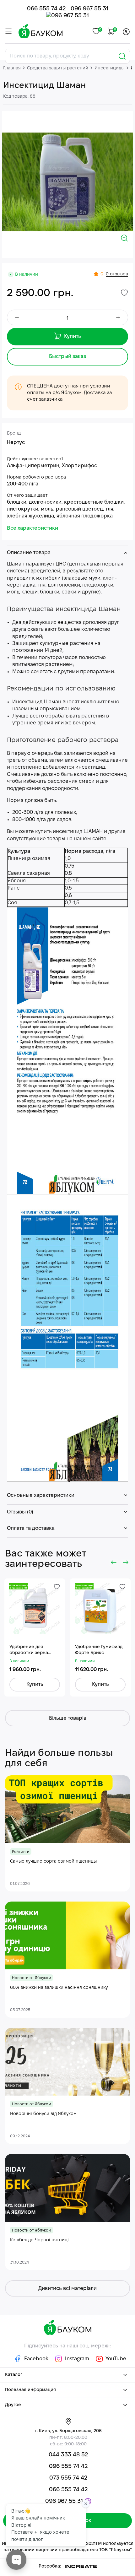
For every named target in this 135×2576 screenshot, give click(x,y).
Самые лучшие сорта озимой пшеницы (53, 1862)
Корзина (114, 30)
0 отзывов (117, 274)
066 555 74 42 (46, 9)
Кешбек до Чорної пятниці (39, 2240)
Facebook (36, 2359)
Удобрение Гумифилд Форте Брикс (99, 1650)
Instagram (77, 2359)
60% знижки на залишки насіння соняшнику (59, 1988)
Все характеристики (32, 528)
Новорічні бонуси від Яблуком (43, 2114)
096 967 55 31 (89, 9)
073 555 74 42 (68, 2478)
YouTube (115, 2359)
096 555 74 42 (68, 2467)
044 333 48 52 (68, 2455)
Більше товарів (68, 1718)
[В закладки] (124, 293)
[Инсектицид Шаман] (67, 182)
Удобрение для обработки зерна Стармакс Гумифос (30, 1651)
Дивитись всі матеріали (67, 2289)
